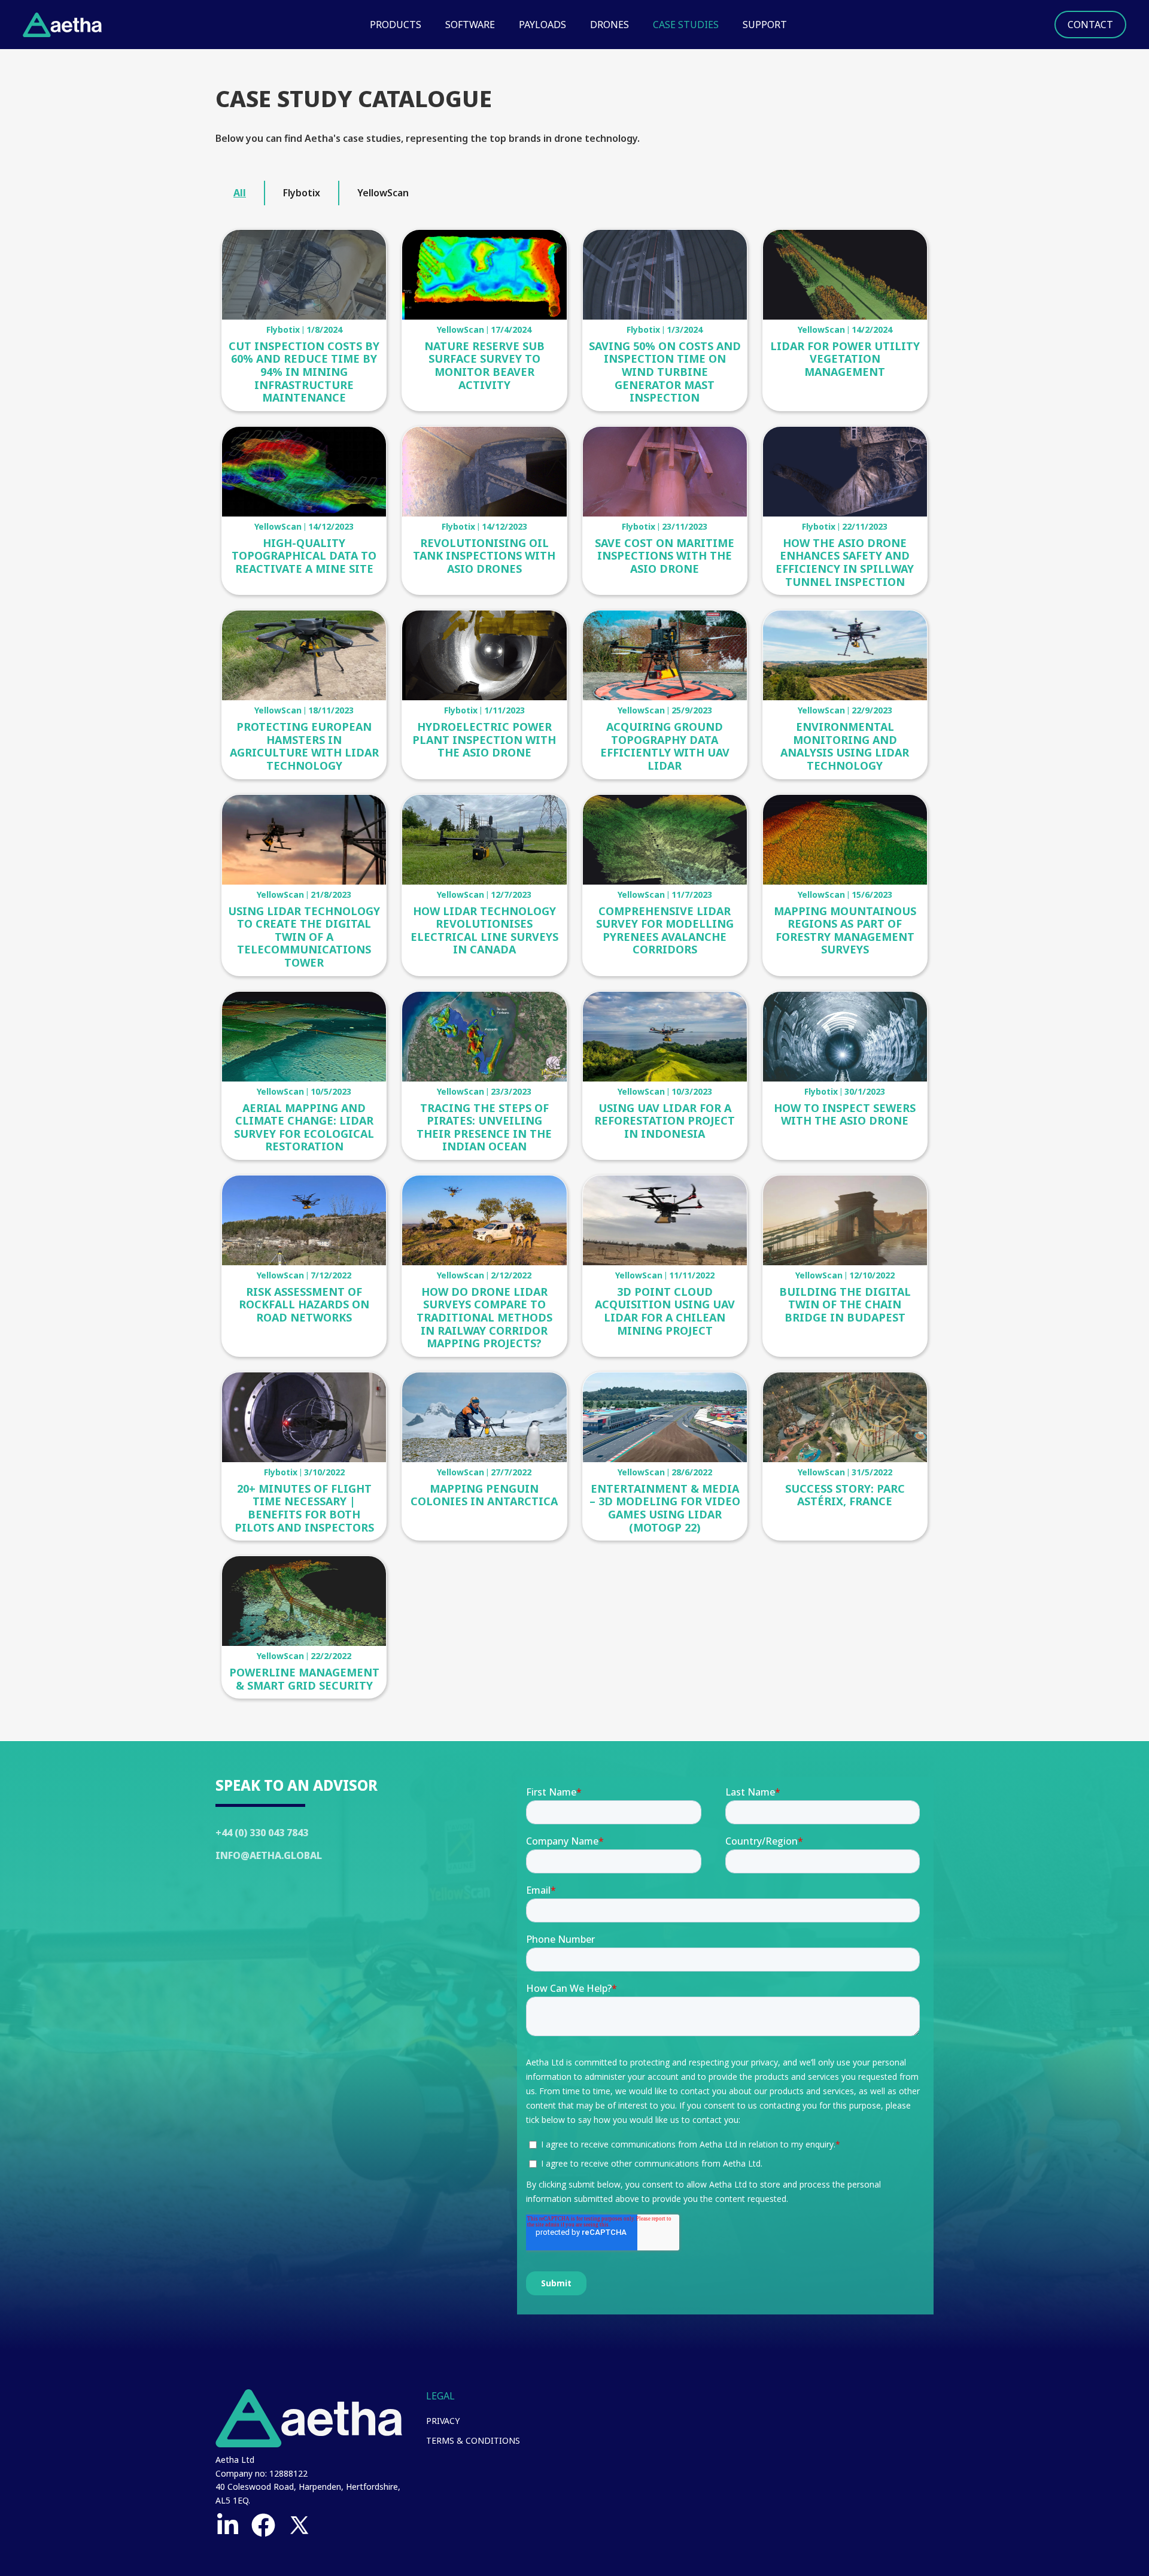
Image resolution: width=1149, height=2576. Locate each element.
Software (470, 25)
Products (396, 25)
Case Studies (686, 25)
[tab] (240, 193)
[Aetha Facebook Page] (263, 2525)
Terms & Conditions (473, 2440)
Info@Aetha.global (269, 1855)
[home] (62, 25)
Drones (610, 25)
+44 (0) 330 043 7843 (262, 1833)
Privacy (443, 2421)
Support (765, 25)
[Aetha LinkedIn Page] (227, 2525)
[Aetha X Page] (299, 2525)
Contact (1090, 25)
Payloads (542, 25)
